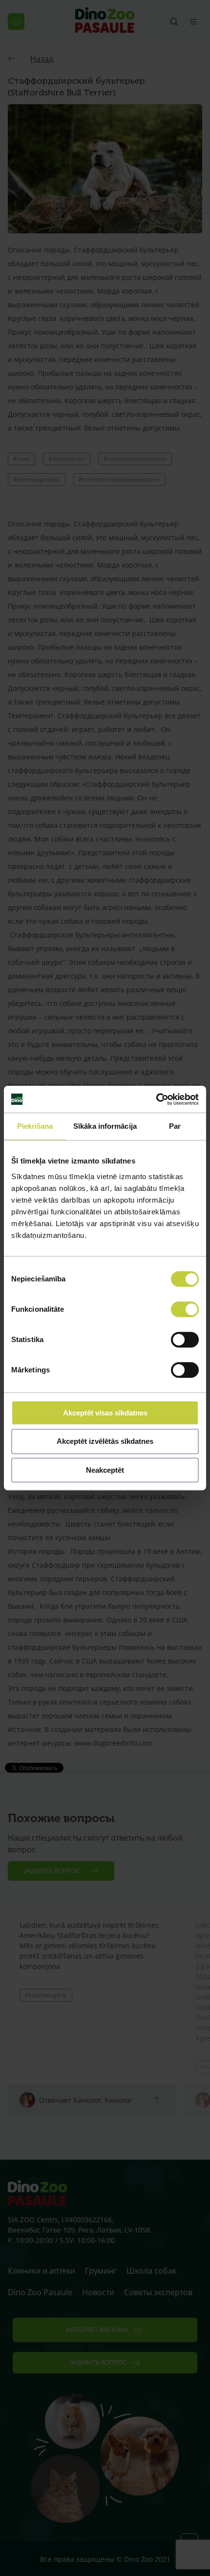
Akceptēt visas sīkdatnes (105, 1413)
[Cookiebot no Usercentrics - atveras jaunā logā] (156, 1099)
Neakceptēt (105, 1470)
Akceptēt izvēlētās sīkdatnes (105, 1441)
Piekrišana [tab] (35, 1126)
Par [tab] (175, 1126)
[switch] (185, 1309)
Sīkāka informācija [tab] (105, 1126)
